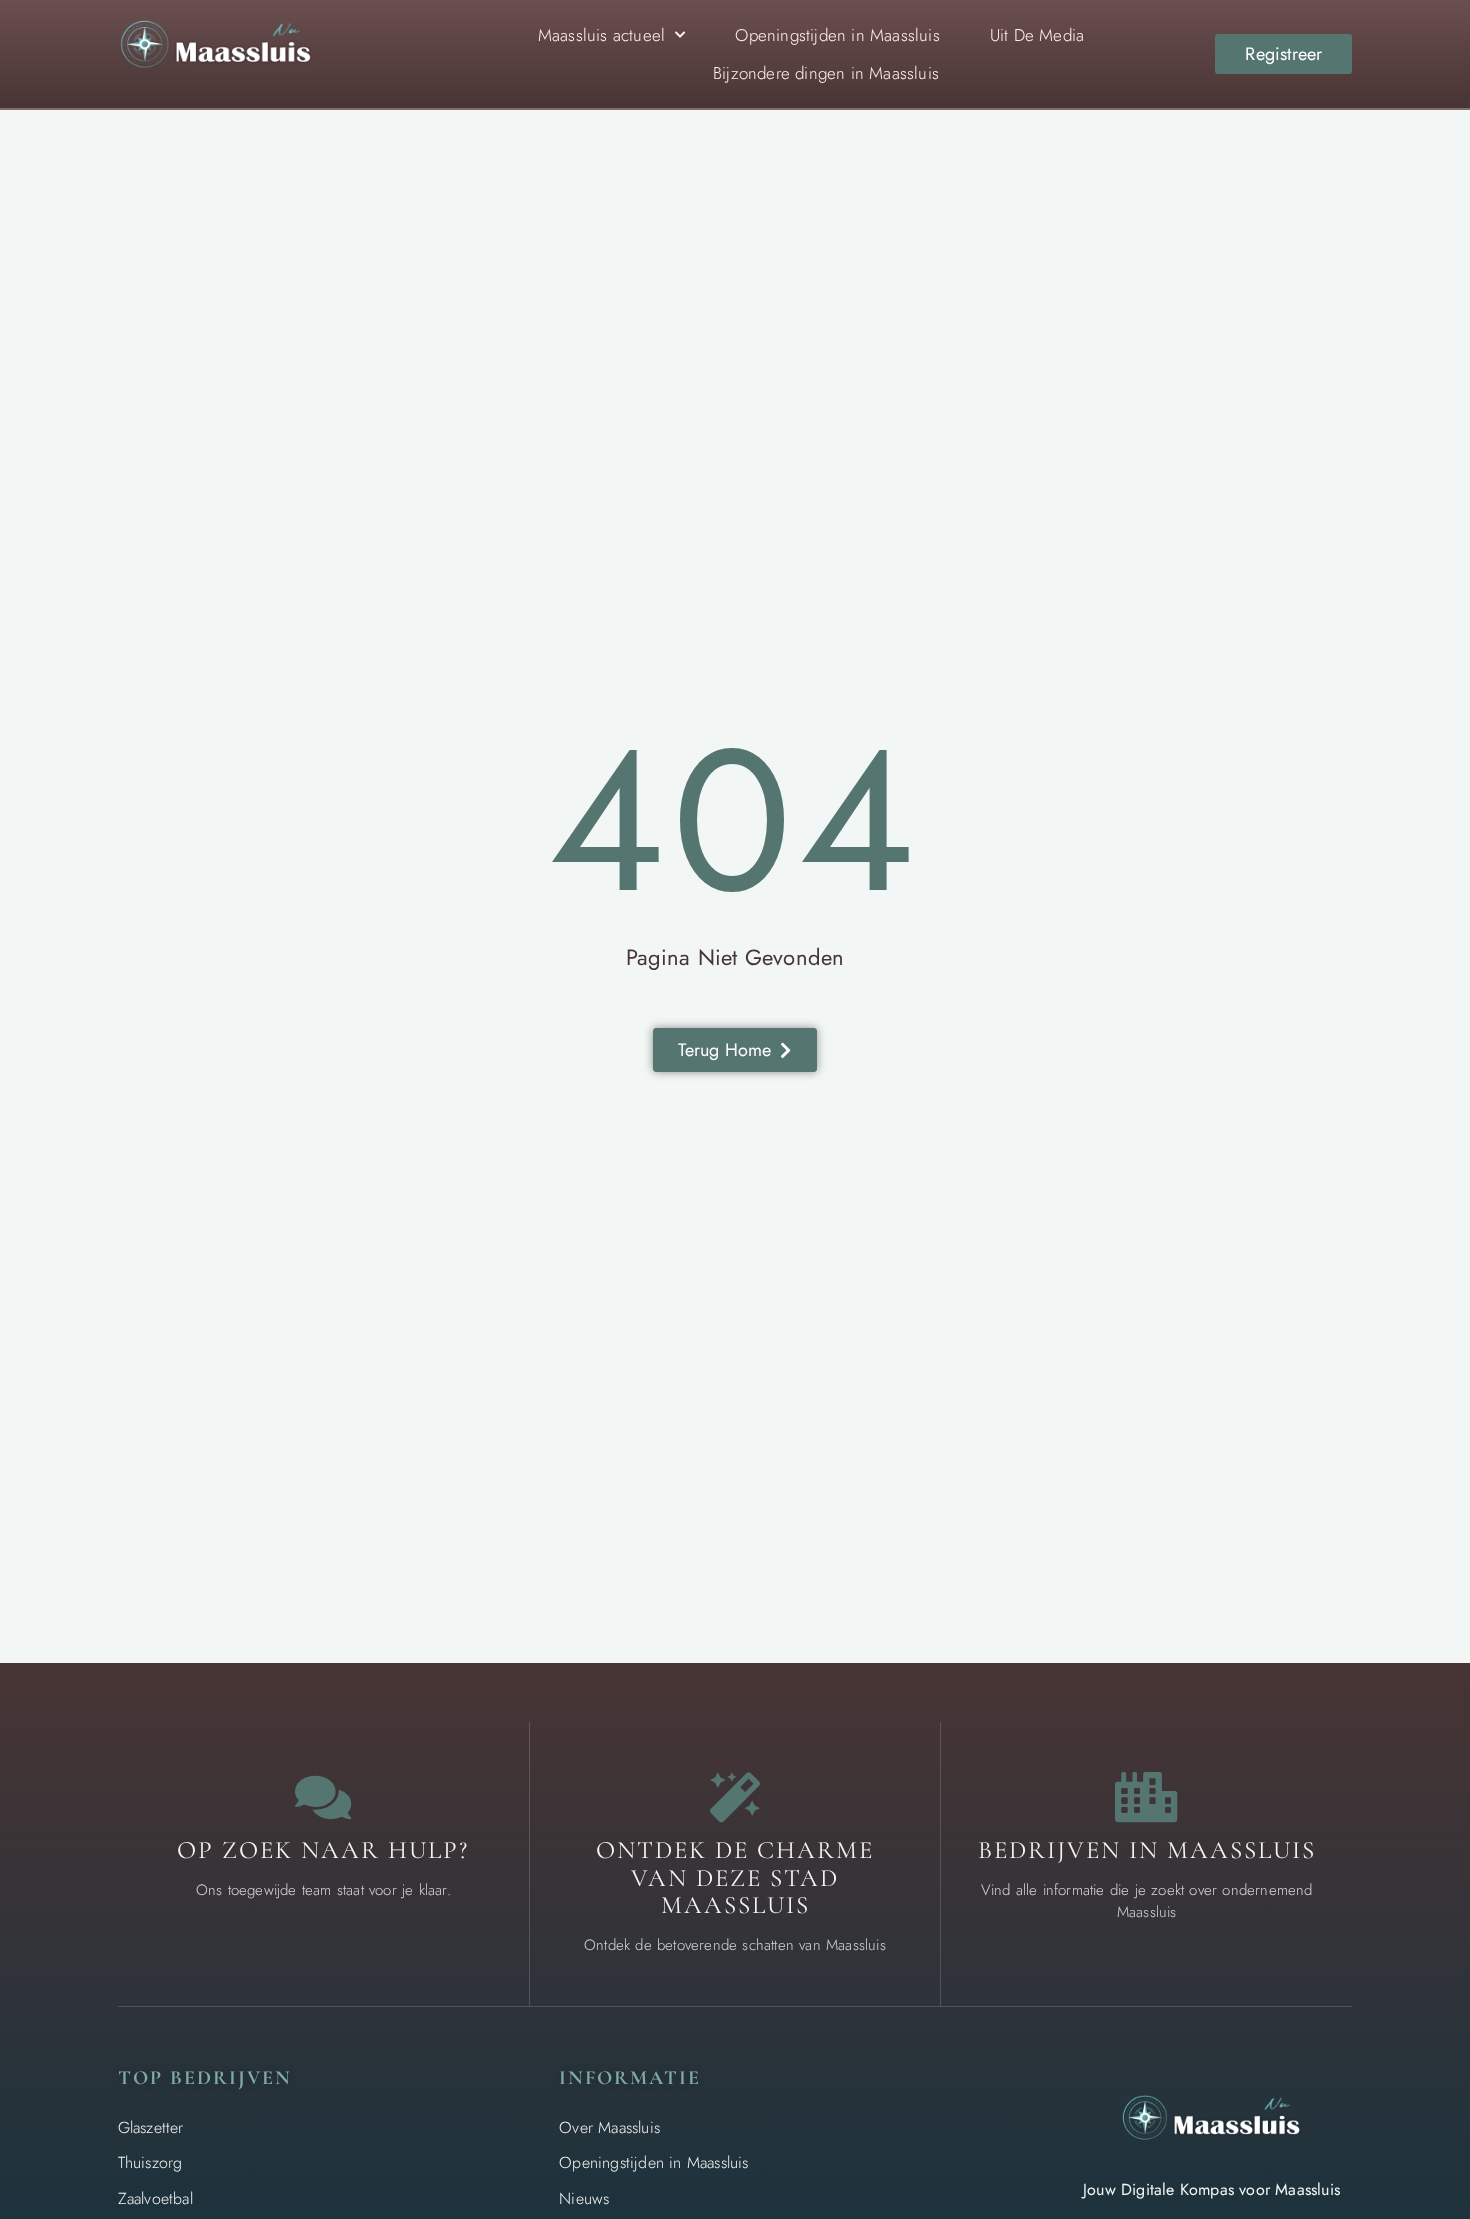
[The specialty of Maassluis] (735, 1797)
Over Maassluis (609, 2127)
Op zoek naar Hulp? (323, 1850)
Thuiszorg (150, 2162)
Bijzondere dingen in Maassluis (826, 73)
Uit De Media (1037, 35)
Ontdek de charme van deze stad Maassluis (735, 1877)
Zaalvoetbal (155, 2198)
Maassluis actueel (601, 35)
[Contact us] (323, 1797)
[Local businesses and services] (1147, 1797)
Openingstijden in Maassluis (837, 35)
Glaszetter (151, 2127)
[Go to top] (1390, 2066)
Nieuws (584, 2198)
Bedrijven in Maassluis (1147, 1850)
